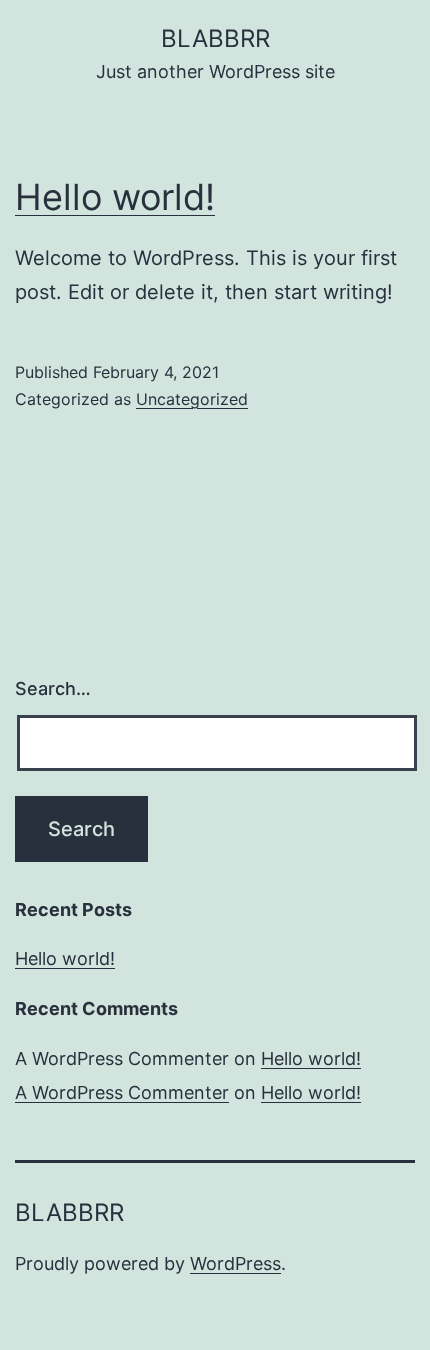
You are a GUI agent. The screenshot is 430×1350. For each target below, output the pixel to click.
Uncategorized (192, 399)
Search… (53, 688)
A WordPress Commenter (122, 1092)
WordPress (235, 1263)
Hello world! (115, 197)
